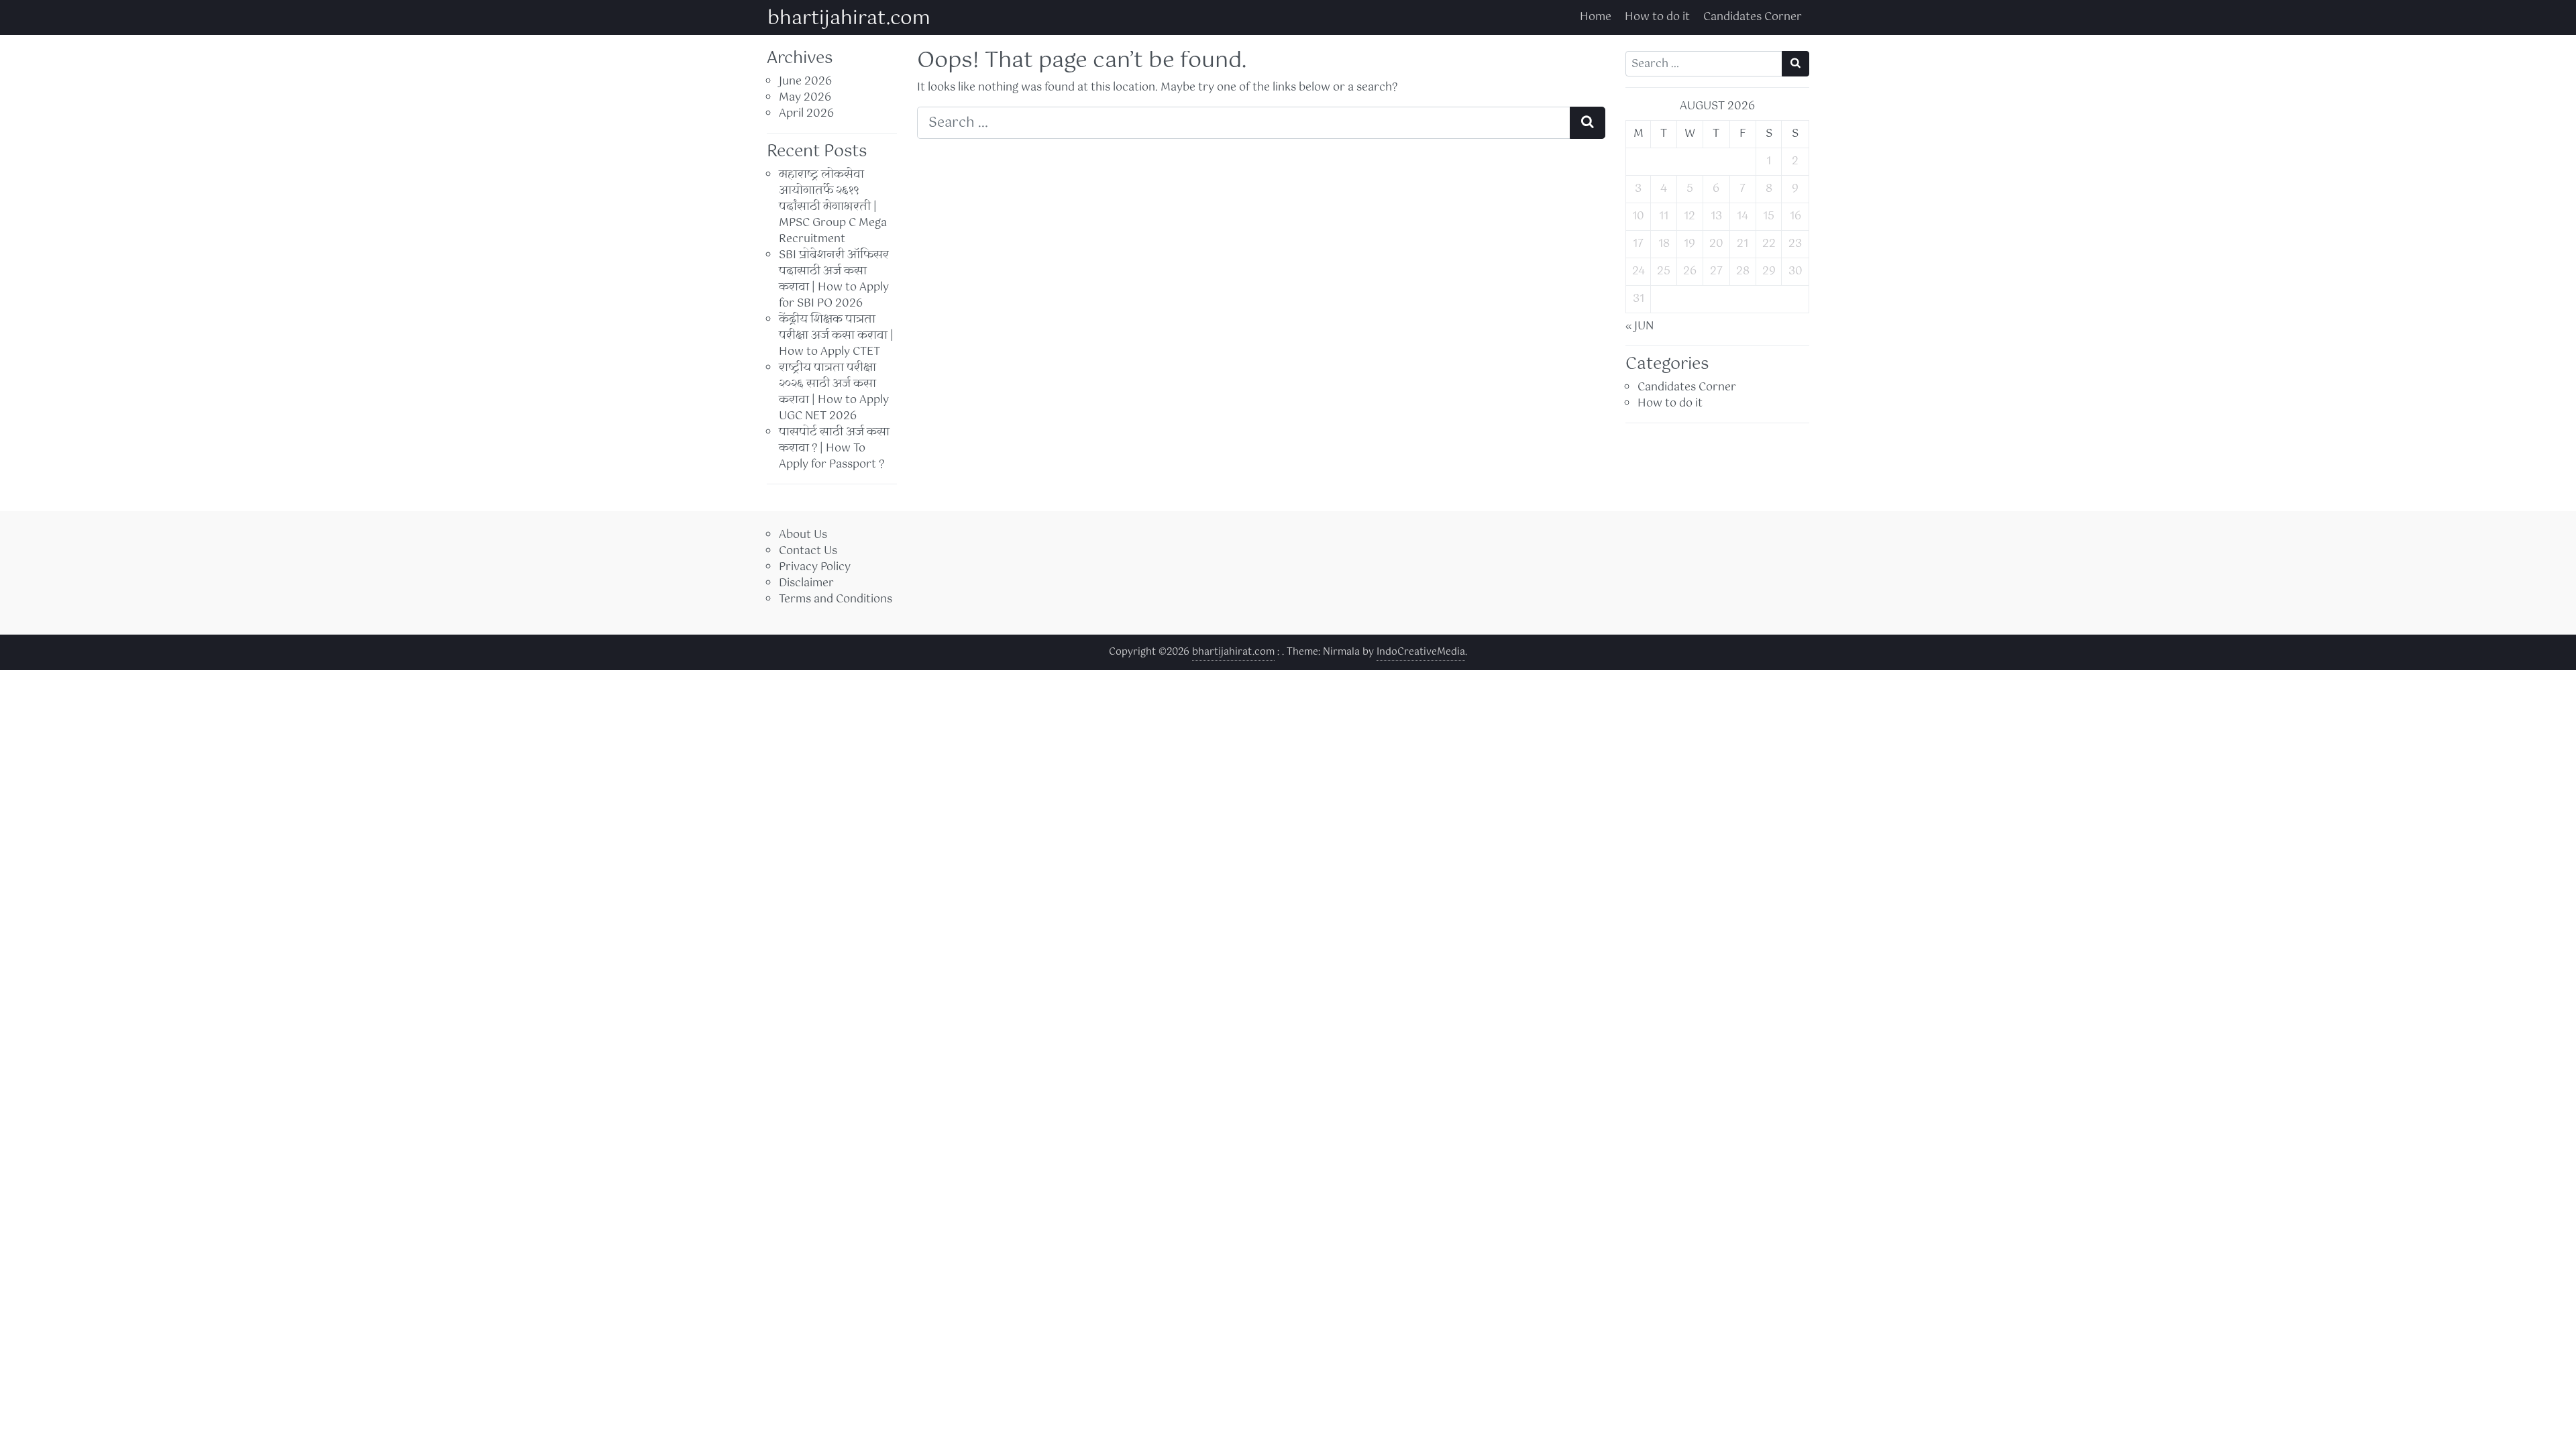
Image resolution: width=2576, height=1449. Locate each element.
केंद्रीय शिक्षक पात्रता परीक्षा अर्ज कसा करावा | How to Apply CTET (836, 336)
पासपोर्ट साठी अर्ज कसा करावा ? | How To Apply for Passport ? (834, 448)
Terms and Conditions (836, 599)
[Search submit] (1588, 123)
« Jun (1640, 326)
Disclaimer (806, 583)
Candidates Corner (1753, 17)
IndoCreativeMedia (1421, 652)
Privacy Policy (815, 567)
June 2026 (805, 82)
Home (1596, 17)
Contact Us (808, 551)
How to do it (1657, 17)
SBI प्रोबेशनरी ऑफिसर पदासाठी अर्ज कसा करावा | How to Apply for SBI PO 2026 (834, 279)
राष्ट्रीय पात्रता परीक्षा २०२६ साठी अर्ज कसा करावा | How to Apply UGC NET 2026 (834, 392)
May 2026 (805, 98)
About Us (803, 535)
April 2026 (806, 114)
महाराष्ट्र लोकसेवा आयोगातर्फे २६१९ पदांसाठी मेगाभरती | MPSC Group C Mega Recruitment (833, 207)
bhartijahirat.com (849, 19)
